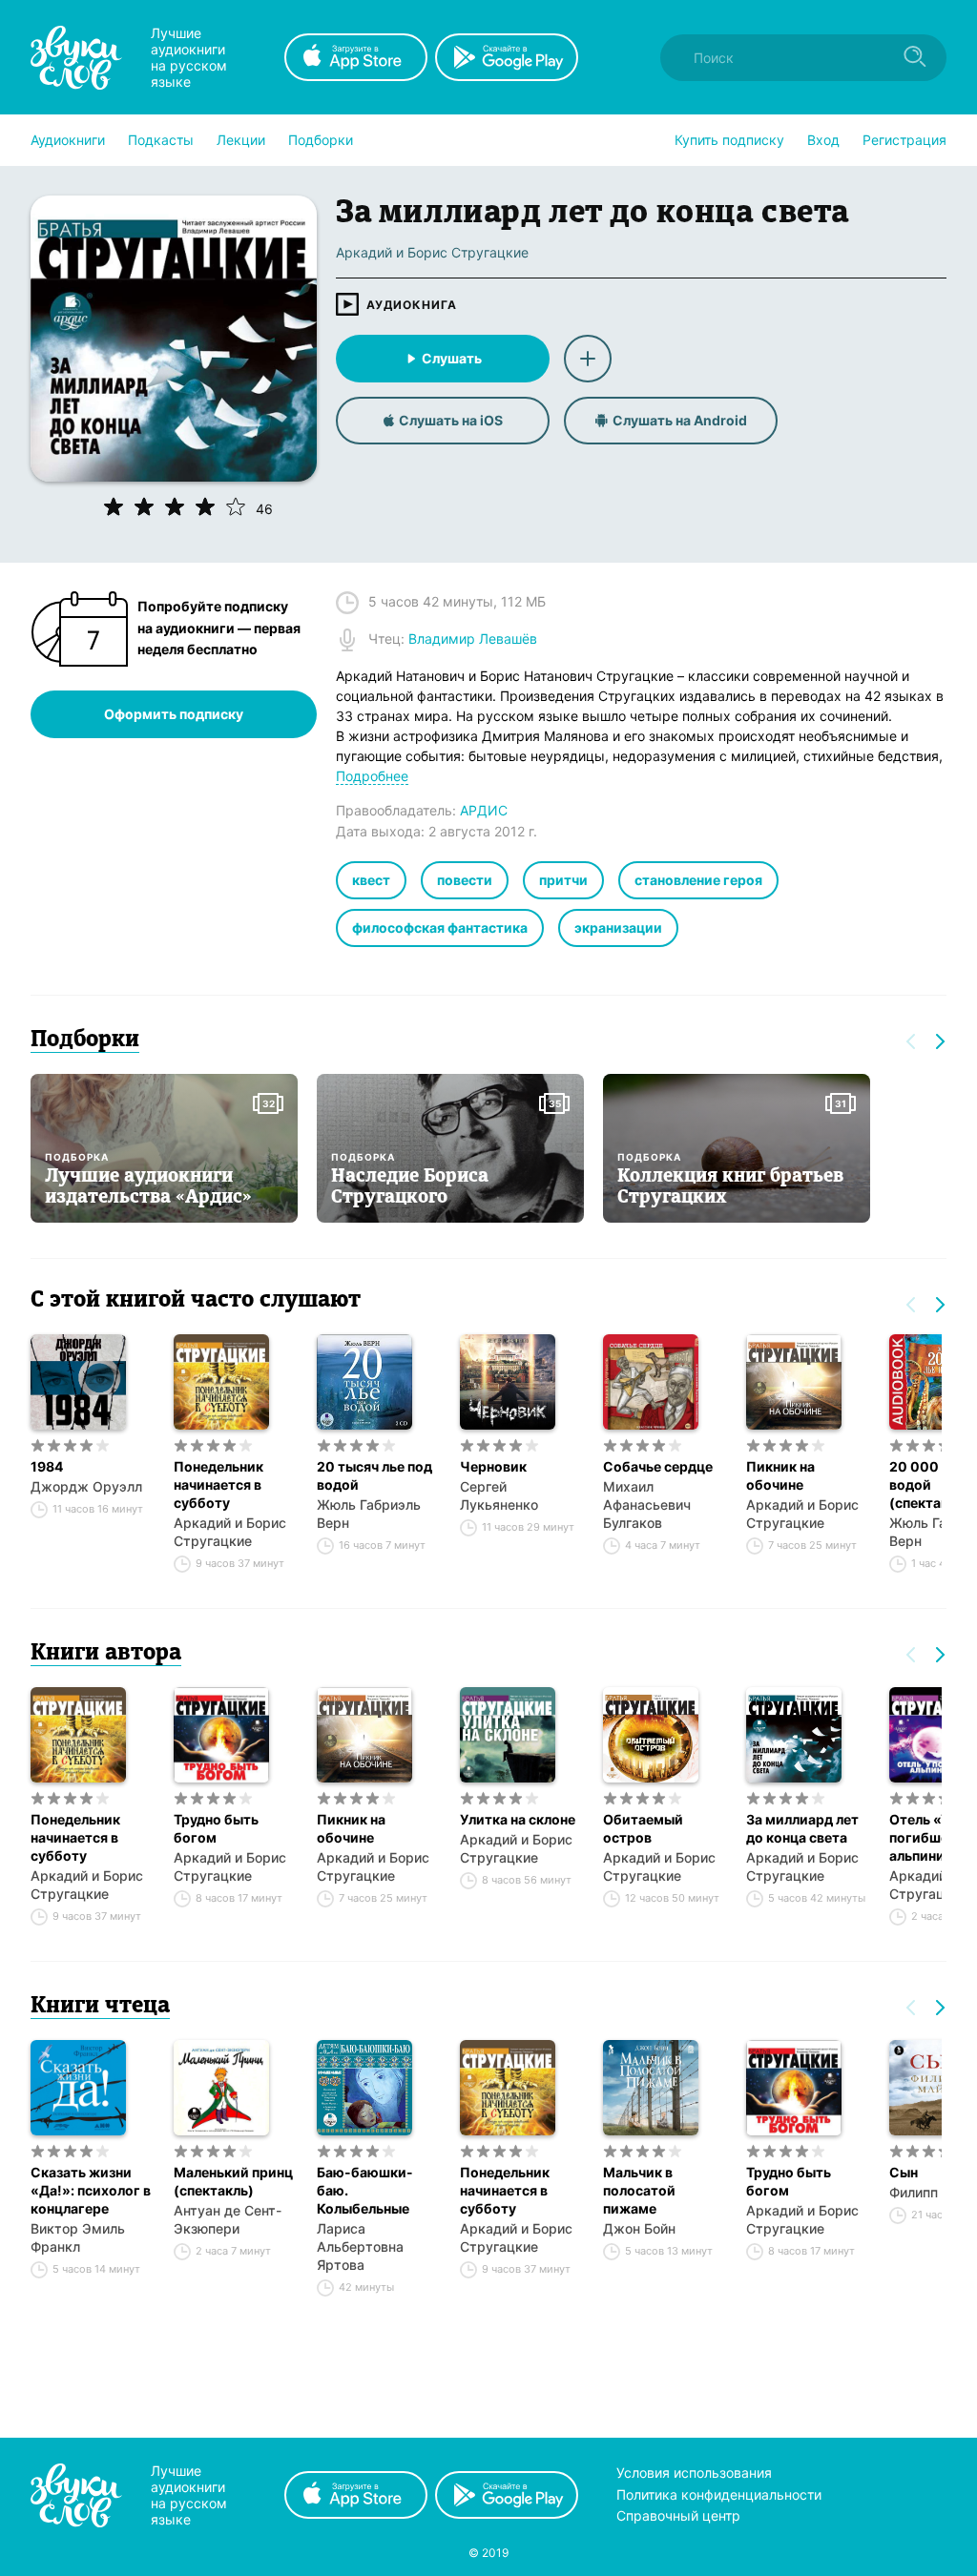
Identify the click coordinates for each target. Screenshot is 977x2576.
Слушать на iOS (451, 420)
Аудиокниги (68, 140)
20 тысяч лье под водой (374, 1475)
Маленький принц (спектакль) (233, 2181)
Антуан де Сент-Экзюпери (228, 2219)
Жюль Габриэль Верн (369, 1514)
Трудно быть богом (216, 1828)
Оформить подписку (174, 714)
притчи (563, 880)
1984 (47, 1466)
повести (465, 880)
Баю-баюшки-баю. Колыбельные (365, 2190)
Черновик (493, 1466)
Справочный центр (678, 2515)
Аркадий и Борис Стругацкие (230, 1532)
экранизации (618, 927)
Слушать (452, 358)
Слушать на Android (680, 420)
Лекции (241, 140)
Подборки (321, 140)
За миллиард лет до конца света (802, 1828)
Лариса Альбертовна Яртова (360, 2246)
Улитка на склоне (518, 1819)
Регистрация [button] (904, 140)
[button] (68, 140)
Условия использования (694, 2473)
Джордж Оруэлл (86, 1486)
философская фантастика (440, 927)
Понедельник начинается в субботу (218, 1484)
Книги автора (106, 1654)
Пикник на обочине (780, 1475)
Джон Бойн (639, 2228)
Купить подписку (729, 140)
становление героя (698, 880)
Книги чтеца (100, 2007)
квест (371, 880)
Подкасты (161, 140)
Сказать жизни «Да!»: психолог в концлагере (91, 2190)
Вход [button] (823, 140)
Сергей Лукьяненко (499, 1495)
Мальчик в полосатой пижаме (639, 2190)
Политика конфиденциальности (719, 2494)
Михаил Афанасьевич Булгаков (647, 1504)
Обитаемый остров (643, 1828)
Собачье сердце (658, 1466)
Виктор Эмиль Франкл (78, 2237)
